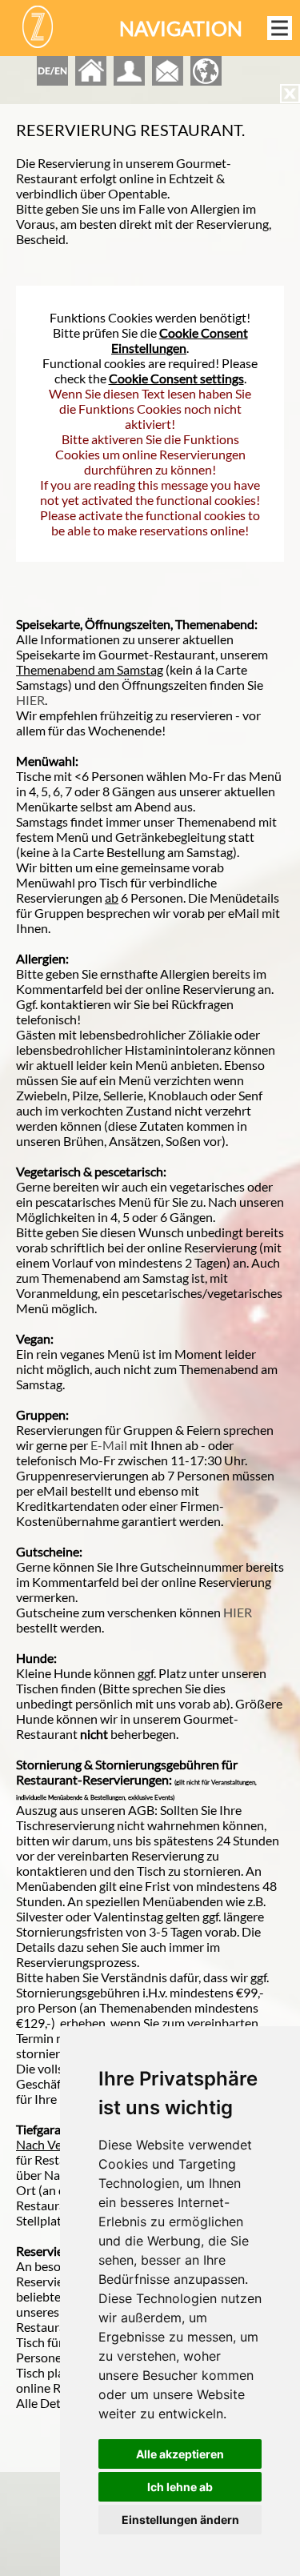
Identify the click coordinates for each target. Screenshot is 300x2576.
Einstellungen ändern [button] (180, 2520)
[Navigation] (280, 28)
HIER (30, 700)
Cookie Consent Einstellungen (180, 340)
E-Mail (109, 1445)
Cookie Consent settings (176, 378)
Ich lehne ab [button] (180, 2487)
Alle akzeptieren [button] (180, 2454)
